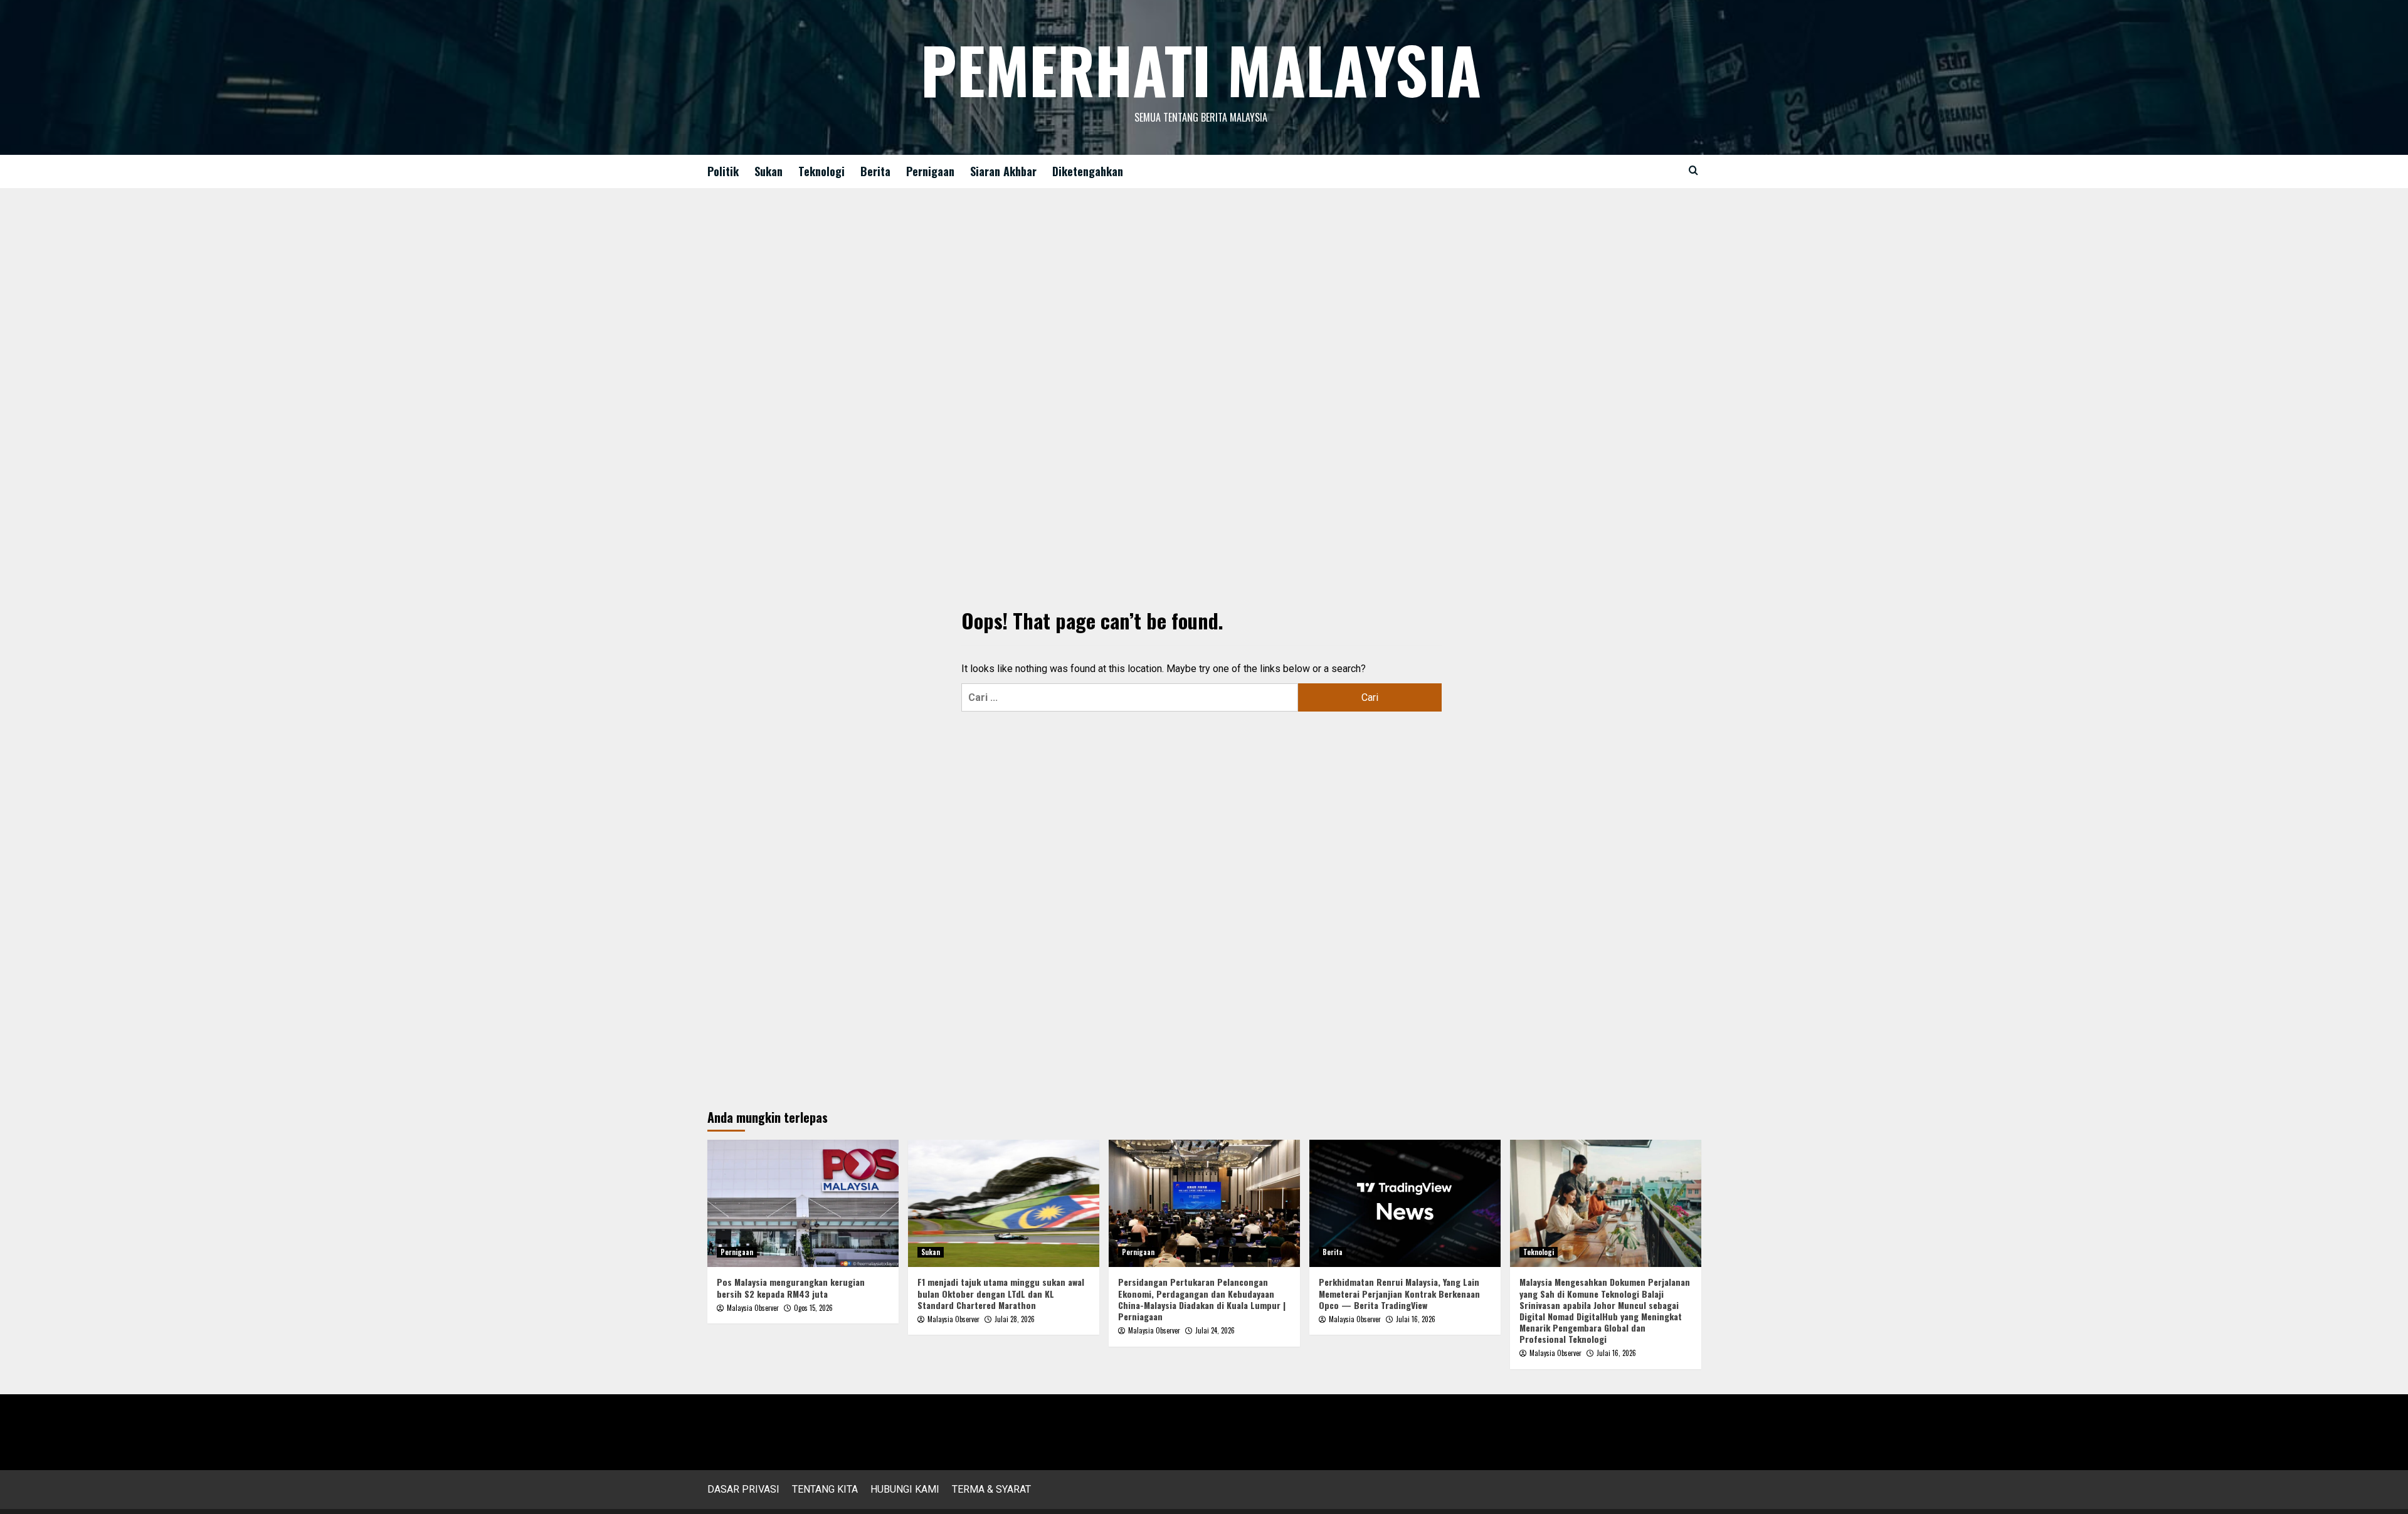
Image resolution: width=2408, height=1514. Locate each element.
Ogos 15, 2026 (813, 1308)
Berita (875, 171)
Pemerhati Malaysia (1201, 69)
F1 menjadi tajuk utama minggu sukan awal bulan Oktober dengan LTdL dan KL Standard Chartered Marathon (1001, 1293)
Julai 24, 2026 (1215, 1330)
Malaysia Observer (753, 1308)
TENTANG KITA (825, 1489)
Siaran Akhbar (1003, 171)
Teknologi (821, 171)
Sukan (768, 171)
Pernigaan (930, 171)
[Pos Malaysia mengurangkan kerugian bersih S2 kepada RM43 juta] (803, 1203)
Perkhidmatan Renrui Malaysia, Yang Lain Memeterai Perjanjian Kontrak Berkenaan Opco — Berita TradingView (1399, 1293)
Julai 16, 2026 (1416, 1319)
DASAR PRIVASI (743, 1489)
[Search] (1693, 170)
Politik (723, 171)
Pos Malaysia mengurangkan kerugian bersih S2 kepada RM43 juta (791, 1287)
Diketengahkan (1088, 171)
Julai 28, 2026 (1015, 1319)
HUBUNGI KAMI (905, 1489)
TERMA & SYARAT (991, 1489)
